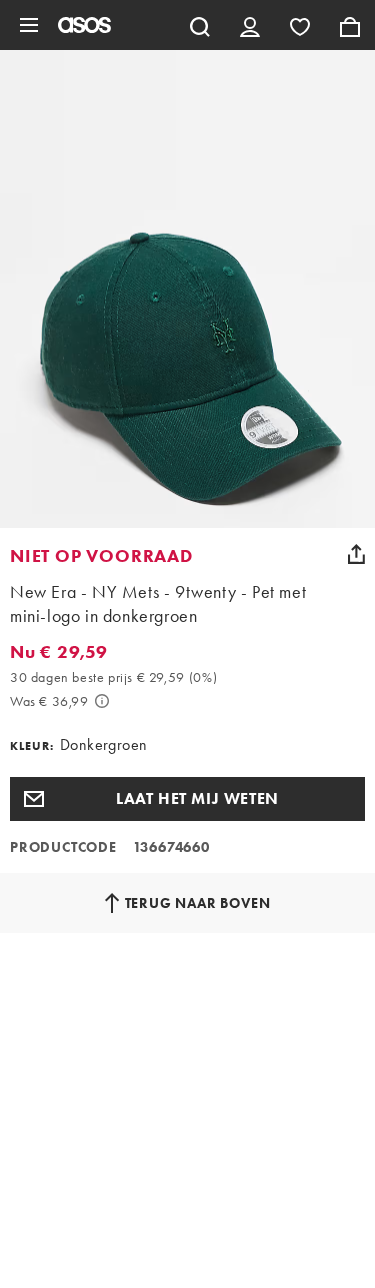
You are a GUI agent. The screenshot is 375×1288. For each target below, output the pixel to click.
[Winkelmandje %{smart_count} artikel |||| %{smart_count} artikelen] (350, 25)
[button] (187, 799)
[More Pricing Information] (102, 701)
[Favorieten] (300, 25)
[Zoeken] (200, 25)
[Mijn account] (250, 25)
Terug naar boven (198, 903)
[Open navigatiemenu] (29, 25)
